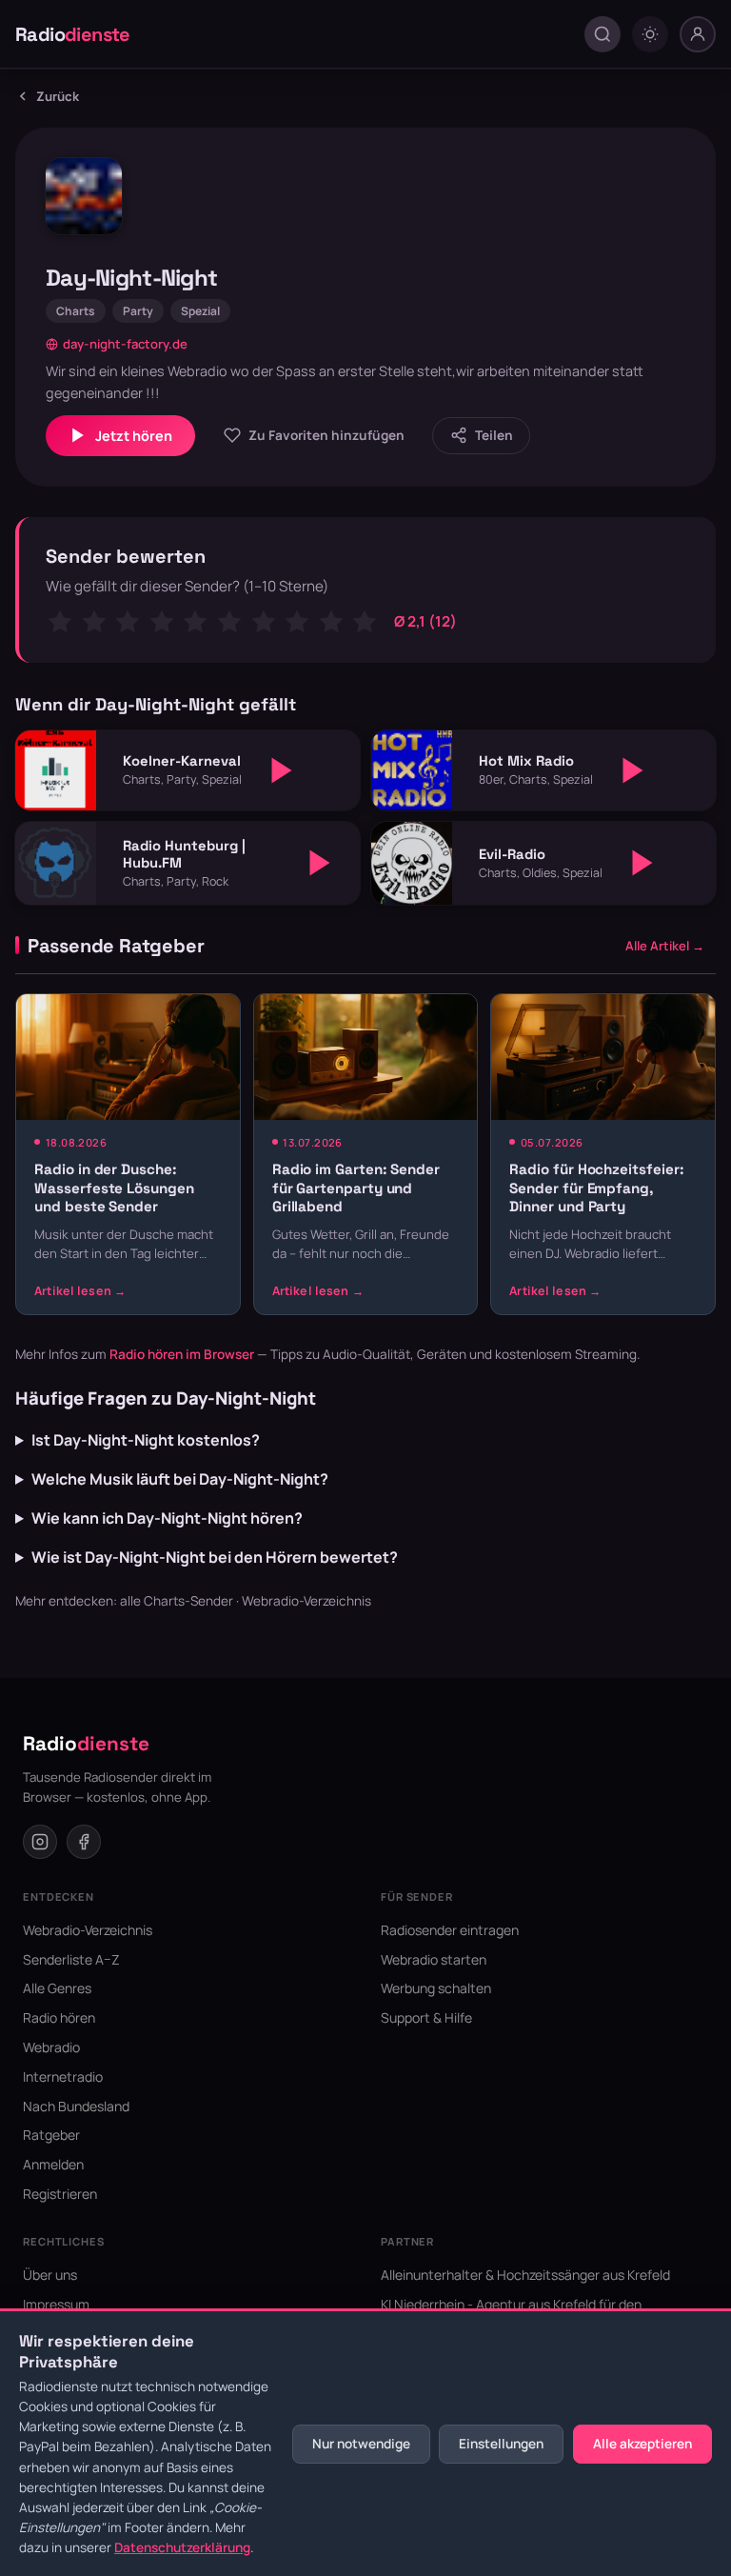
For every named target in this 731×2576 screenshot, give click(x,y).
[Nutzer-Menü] (698, 34)
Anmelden (53, 2164)
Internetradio (63, 2077)
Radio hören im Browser (182, 1354)
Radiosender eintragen (450, 1930)
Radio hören (59, 2017)
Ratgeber (51, 2135)
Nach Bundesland (76, 2106)
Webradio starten (434, 1959)
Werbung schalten (436, 1988)
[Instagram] (40, 1842)
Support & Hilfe (426, 2017)
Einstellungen (501, 2444)
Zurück (58, 96)
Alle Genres (57, 1988)
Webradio (51, 2047)
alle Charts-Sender (177, 1601)
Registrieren (60, 2194)
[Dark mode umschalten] (650, 34)
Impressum (56, 2304)
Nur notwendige (361, 2444)
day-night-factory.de (125, 344)
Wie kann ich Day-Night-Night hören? (167, 1518)
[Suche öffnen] (603, 34)
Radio (73, 34)
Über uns (50, 2275)
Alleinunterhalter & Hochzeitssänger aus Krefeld (525, 2275)
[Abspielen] (282, 770)
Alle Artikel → (665, 946)
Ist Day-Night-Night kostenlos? (146, 1440)
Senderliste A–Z (71, 1959)
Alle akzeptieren (642, 2444)
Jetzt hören (134, 436)
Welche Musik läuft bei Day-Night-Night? (180, 1479)
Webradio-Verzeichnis (306, 1601)
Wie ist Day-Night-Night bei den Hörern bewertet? (215, 1557)
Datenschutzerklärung (182, 2547)
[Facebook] (84, 1842)
